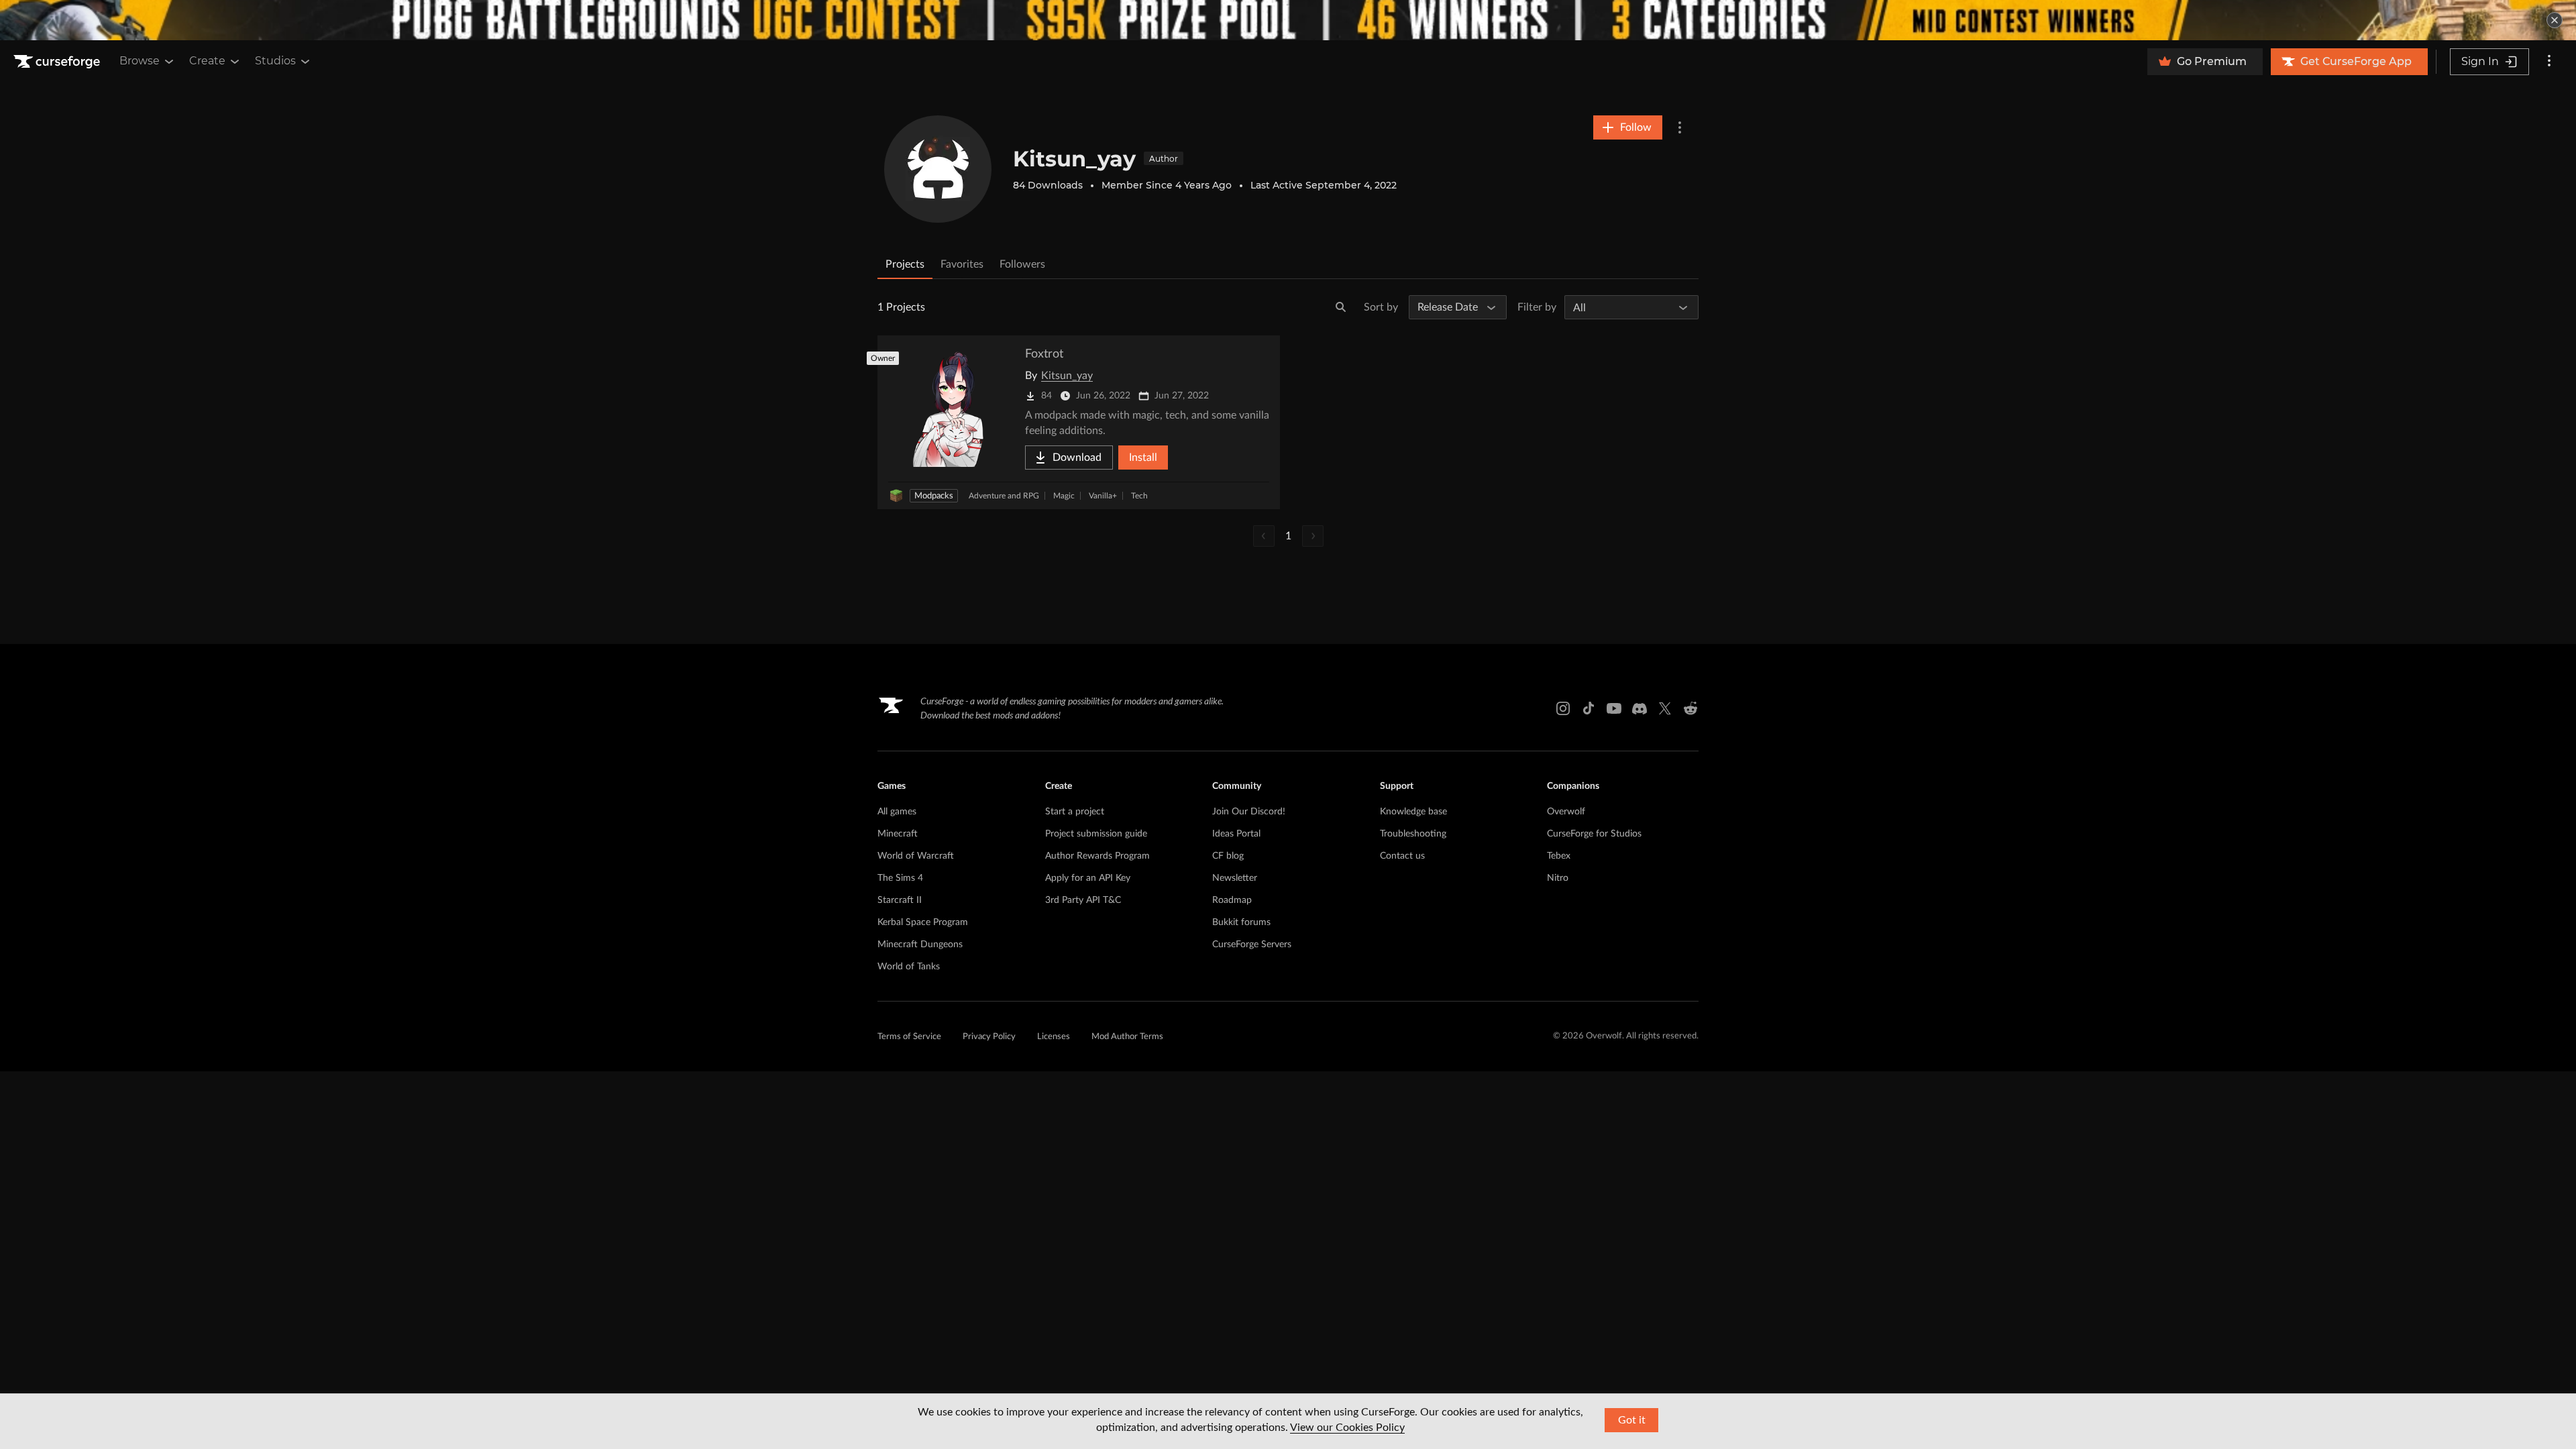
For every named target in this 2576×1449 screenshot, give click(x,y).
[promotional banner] (1288, 20)
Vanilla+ (1103, 496)
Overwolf (1566, 812)
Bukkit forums (1241, 922)
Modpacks (934, 496)
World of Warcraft (916, 856)
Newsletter (1235, 878)
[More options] (2549, 62)
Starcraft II (900, 900)
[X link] (1665, 708)
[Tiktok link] (1589, 708)
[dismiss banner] (2555, 20)
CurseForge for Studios (1594, 834)
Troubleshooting (1413, 834)
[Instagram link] (1563, 708)
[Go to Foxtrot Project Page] (1079, 422)
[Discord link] (1640, 708)
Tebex (1559, 856)
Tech (1139, 496)
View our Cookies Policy (1347, 1428)
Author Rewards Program (1097, 856)
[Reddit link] (1690, 708)
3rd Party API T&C (1083, 900)
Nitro (1558, 878)
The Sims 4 (900, 878)
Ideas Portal (1236, 834)
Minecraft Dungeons (920, 945)
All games (897, 812)
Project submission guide (1096, 834)
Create (207, 61)
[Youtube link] (1614, 708)
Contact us (1402, 856)
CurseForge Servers (1252, 945)
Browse (140, 61)
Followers (1022, 264)
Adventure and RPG (1004, 496)
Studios (275, 61)
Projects (905, 264)
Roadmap (1232, 900)
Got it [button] (1632, 1420)
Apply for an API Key (1088, 878)
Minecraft (898, 834)
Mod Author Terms (1127, 1037)
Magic (1064, 496)
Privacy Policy (989, 1037)
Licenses (1054, 1037)
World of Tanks (909, 967)
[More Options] (1680, 127)
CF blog (1228, 856)
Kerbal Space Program (923, 922)
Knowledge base (1413, 812)
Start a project (1075, 812)
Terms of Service (909, 1037)
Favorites (962, 264)
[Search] (1341, 307)
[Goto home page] (58, 62)
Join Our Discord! (1249, 812)
